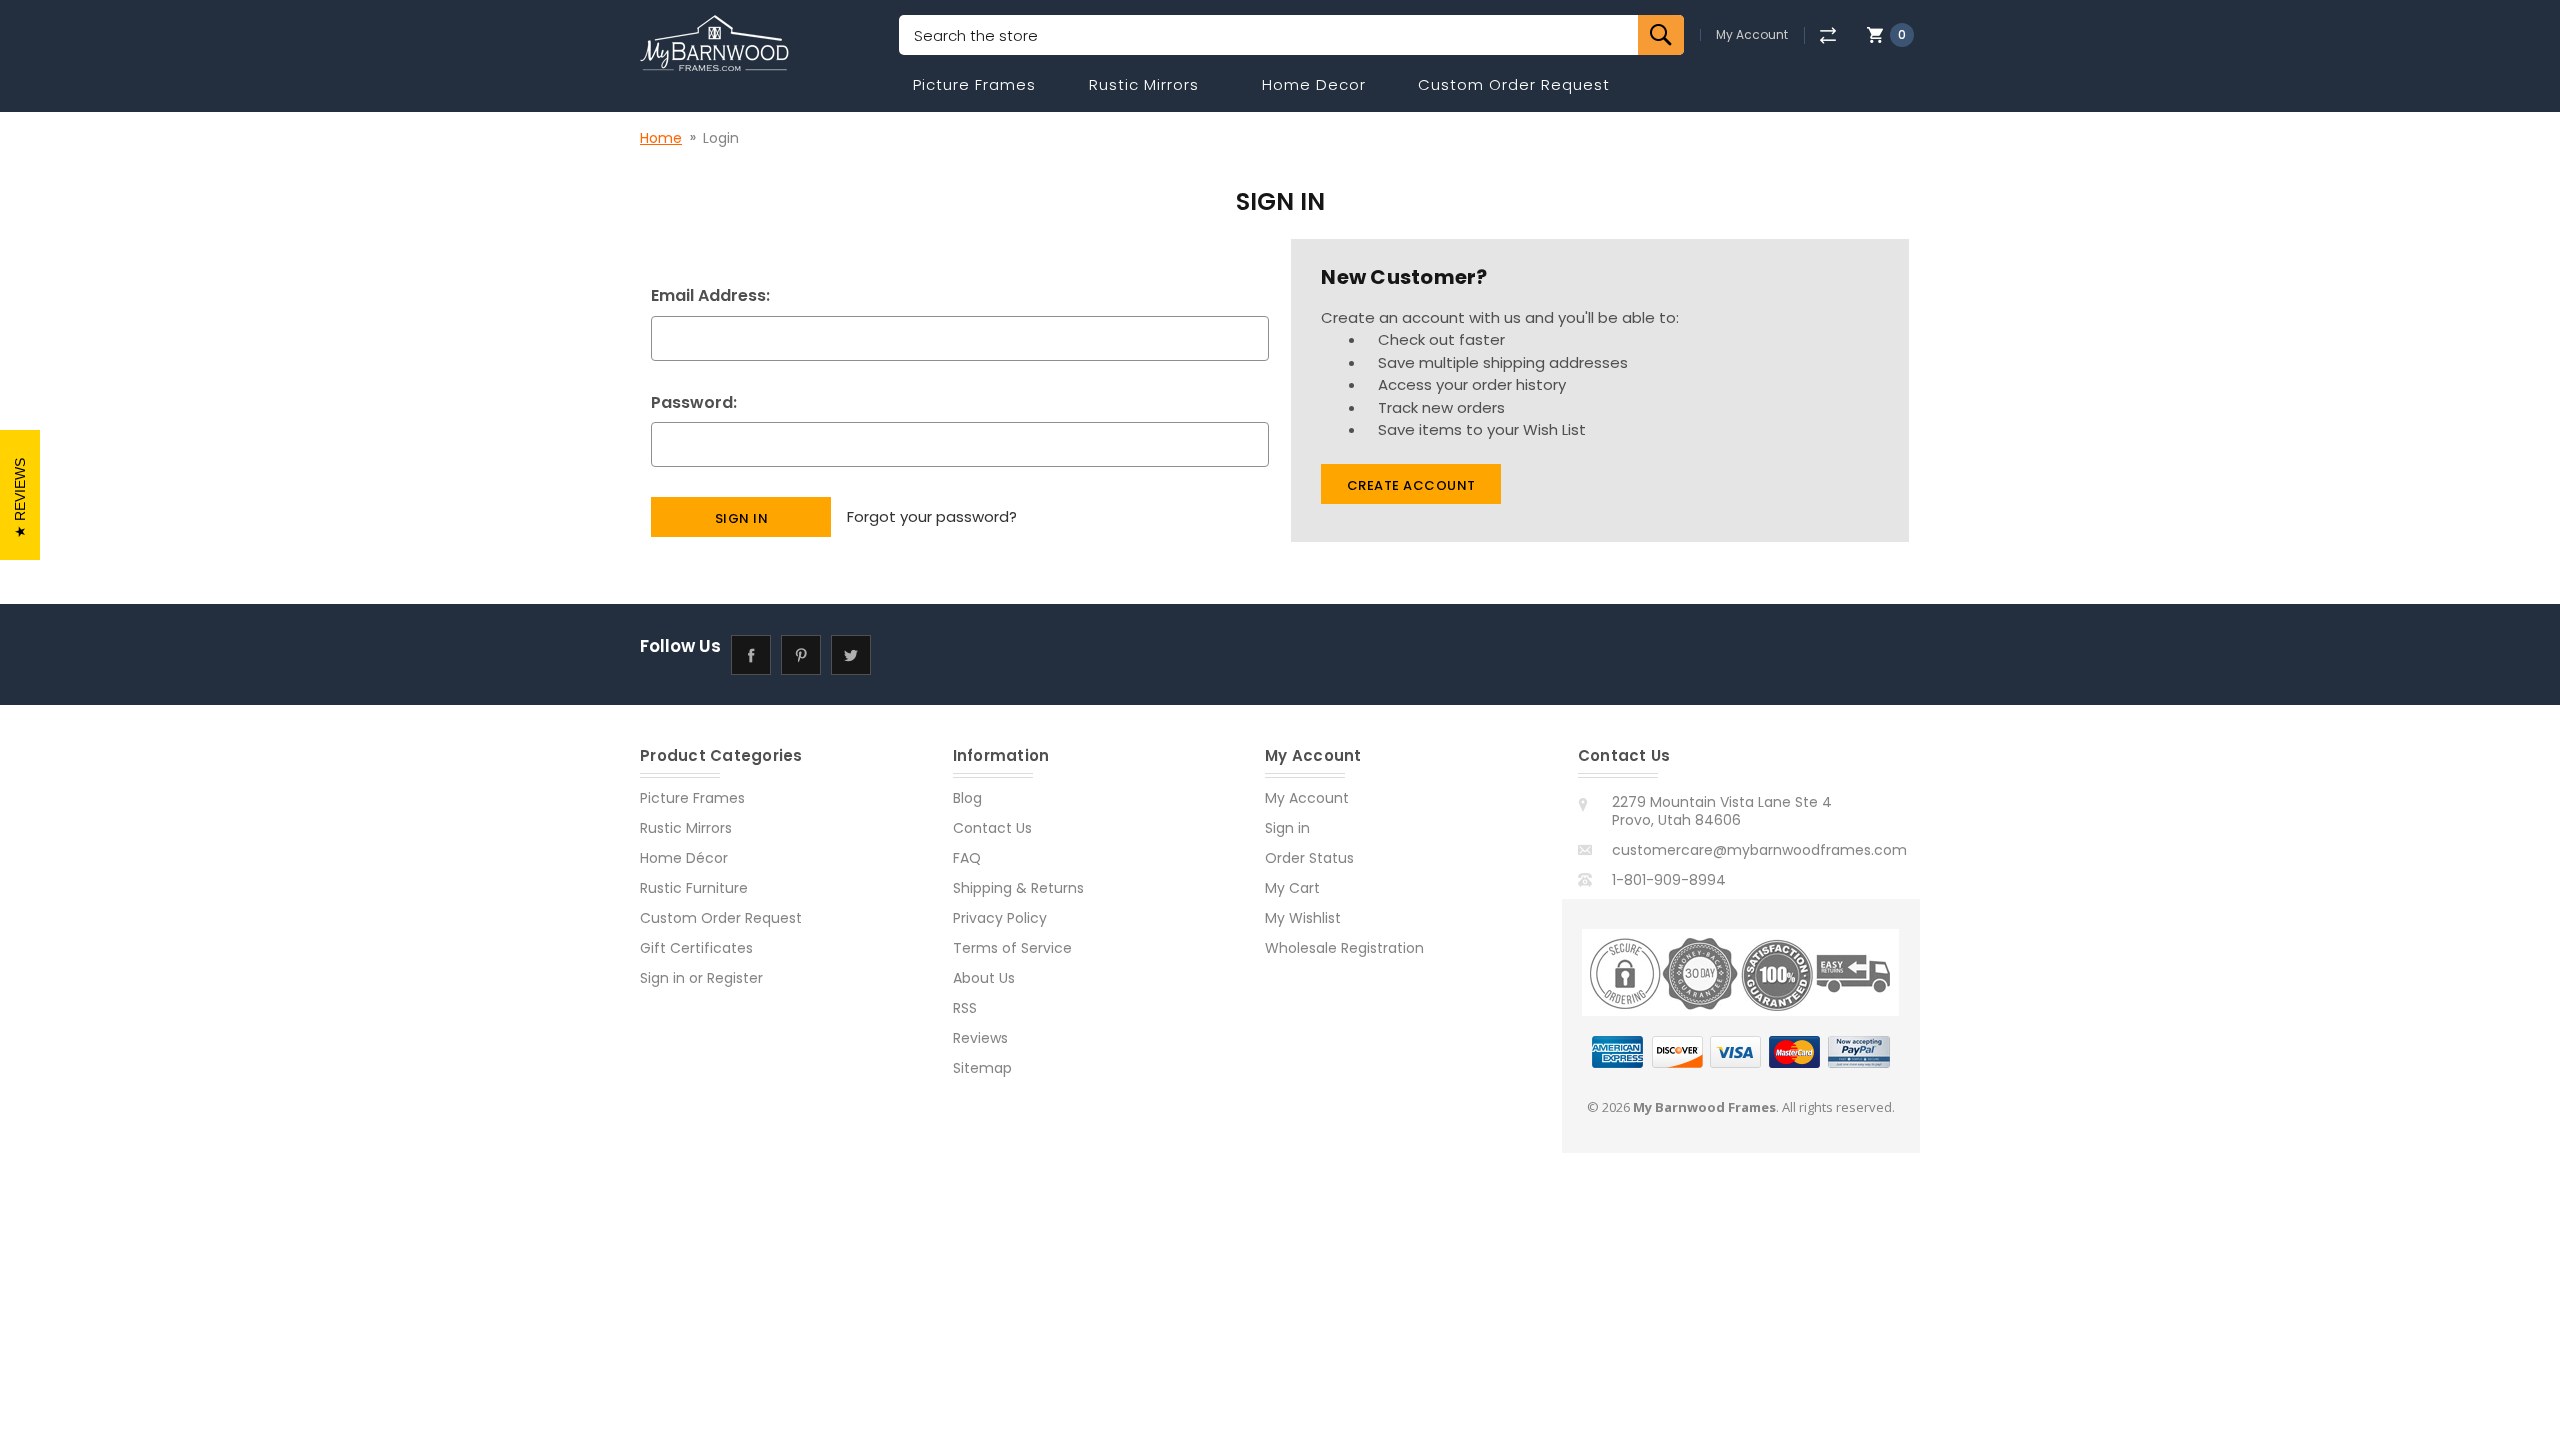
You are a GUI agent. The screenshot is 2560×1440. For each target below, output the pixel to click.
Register (735, 978)
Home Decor (1314, 84)
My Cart (1292, 888)
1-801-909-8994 (1669, 880)
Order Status (1309, 858)
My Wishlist (1303, 918)
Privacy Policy (1000, 918)
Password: (694, 402)
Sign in (662, 978)
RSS (965, 1008)
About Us (984, 978)
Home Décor (684, 858)
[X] (850, 654)
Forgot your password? (932, 516)
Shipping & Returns (1018, 888)
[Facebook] (750, 654)
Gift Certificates (696, 948)
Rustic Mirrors (1144, 84)
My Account (1752, 35)
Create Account (1411, 485)
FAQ (967, 858)
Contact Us (992, 828)
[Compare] (1827, 35)
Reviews (980, 1038)
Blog (967, 798)
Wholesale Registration (1344, 948)
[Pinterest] (800, 654)
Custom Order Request (1514, 84)
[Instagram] (900, 654)
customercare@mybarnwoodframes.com (1759, 850)
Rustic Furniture (694, 888)
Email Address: (710, 295)
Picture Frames (974, 84)
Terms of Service (1012, 948)
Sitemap (982, 1068)
